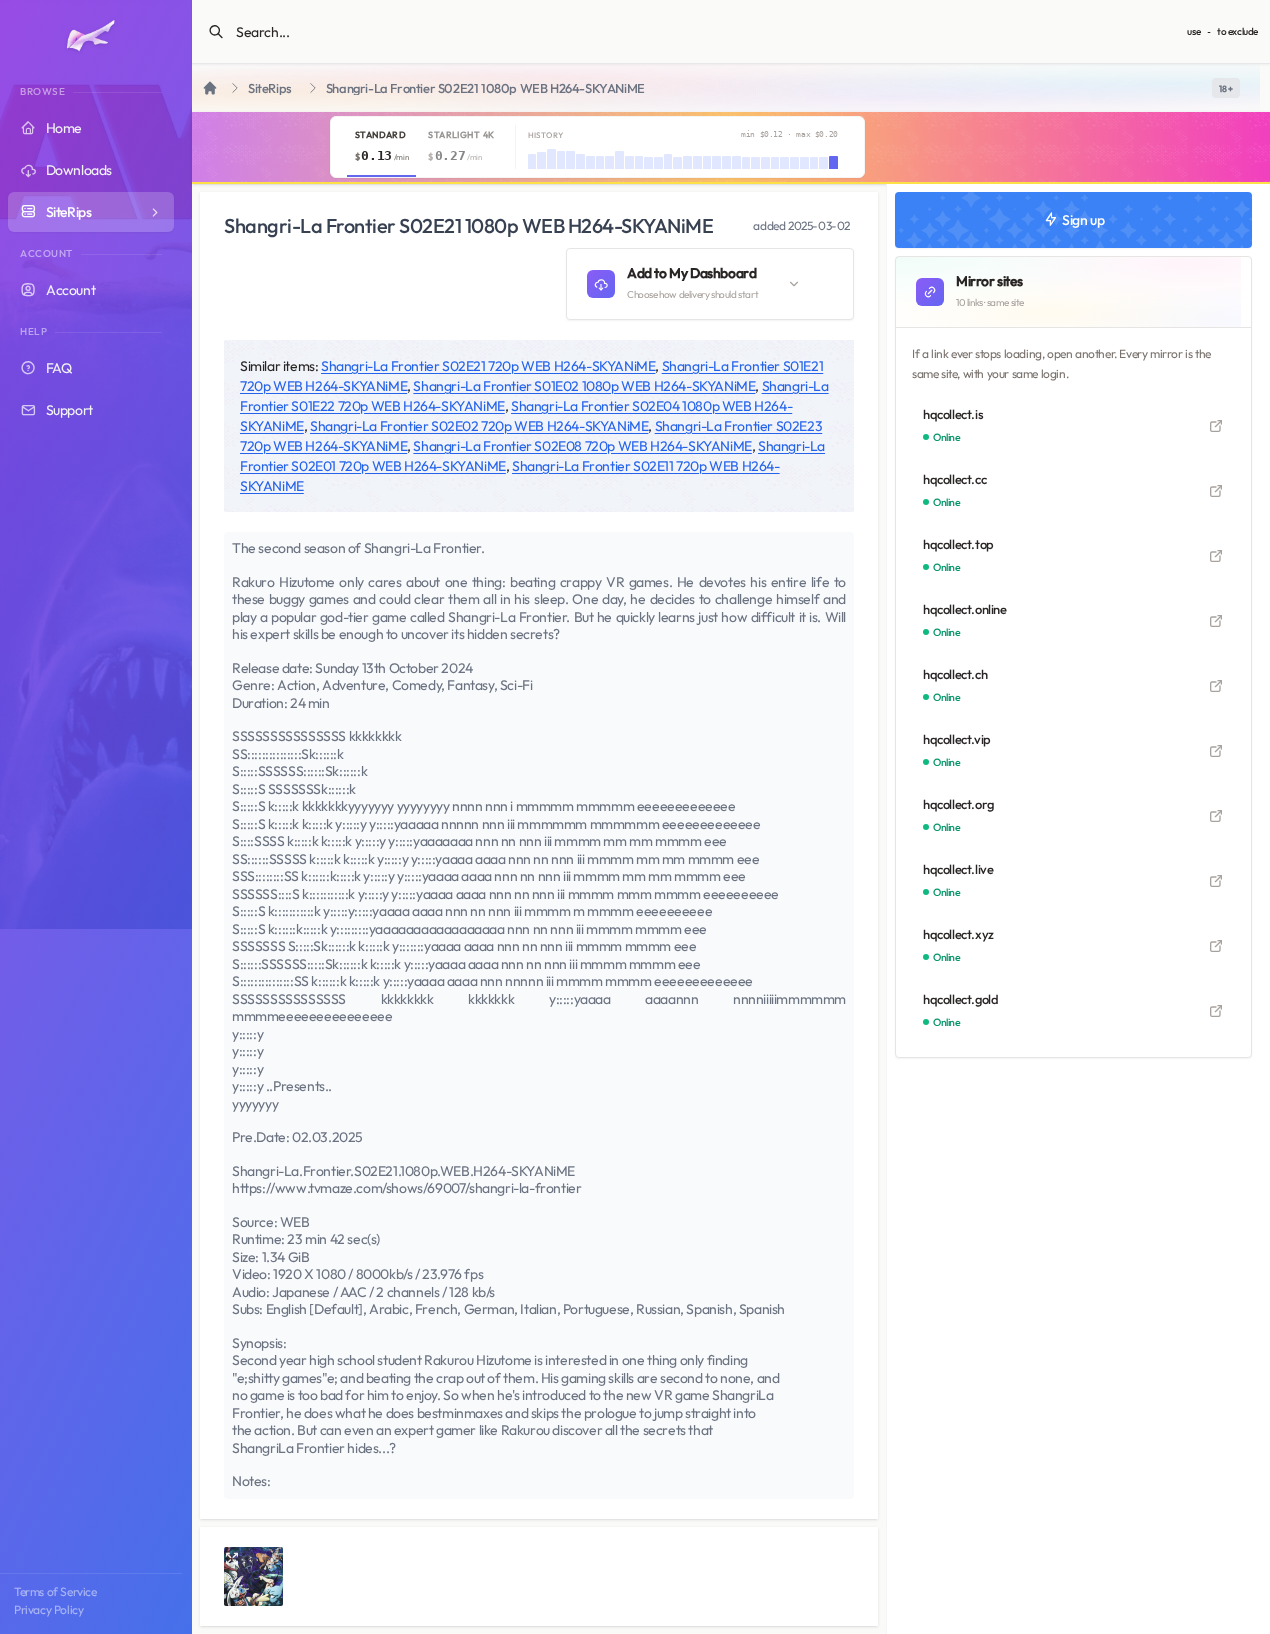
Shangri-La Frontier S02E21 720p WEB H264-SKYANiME (488, 366)
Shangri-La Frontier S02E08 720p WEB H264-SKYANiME (582, 446)
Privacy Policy (48, 1609)
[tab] (381, 147)
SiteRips (270, 88)
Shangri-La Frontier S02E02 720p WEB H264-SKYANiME (479, 426)
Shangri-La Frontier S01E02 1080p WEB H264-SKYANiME (584, 386)
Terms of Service (55, 1591)
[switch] (1226, 88)
